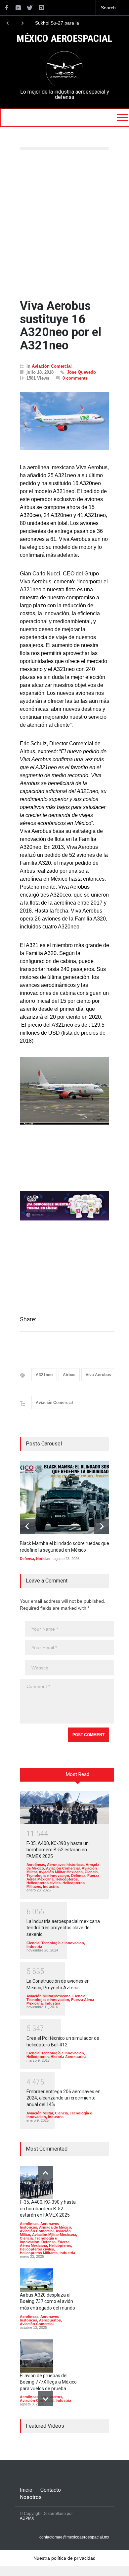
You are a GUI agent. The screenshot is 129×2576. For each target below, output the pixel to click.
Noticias (43, 1559)
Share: (28, 1319)
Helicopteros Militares (39, 2253)
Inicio (26, 2490)
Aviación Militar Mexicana (61, 1872)
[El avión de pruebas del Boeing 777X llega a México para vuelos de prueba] (36, 2356)
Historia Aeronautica (68, 2057)
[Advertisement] (64, 225)
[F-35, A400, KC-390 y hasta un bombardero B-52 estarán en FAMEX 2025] (64, 1808)
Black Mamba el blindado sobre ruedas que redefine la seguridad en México (63, 23)
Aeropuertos (50, 2320)
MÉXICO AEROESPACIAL (64, 39)
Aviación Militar (40, 2113)
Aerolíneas (36, 1865)
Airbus (69, 1375)
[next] (102, 1526)
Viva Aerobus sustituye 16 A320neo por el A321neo (61, 326)
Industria (51, 1886)
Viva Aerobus (98, 1375)
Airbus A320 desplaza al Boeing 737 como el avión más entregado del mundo (47, 2301)
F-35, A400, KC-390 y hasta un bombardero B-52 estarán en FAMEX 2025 (58, 1850)
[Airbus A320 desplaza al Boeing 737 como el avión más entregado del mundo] (36, 2280)
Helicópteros (67, 1879)
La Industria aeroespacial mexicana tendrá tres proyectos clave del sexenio (63, 1928)
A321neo (44, 1375)
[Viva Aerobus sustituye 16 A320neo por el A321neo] (64, 421)
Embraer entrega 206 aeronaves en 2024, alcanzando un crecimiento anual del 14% (64, 2098)
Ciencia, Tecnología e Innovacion (63, 1874)
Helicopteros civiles (43, 1883)
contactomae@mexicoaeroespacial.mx (74, 2537)
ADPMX (27, 2518)
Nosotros (31, 2497)
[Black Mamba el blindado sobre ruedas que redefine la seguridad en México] (69, 1497)
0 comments (75, 378)
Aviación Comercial (52, 366)
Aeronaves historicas (65, 1865)
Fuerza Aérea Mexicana (45, 2244)
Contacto (51, 2490)
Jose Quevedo (81, 372)
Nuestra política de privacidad (64, 2558)
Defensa (27, 1559)
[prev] (27, 1526)
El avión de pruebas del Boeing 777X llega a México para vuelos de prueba (48, 2382)
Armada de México (55, 2227)
